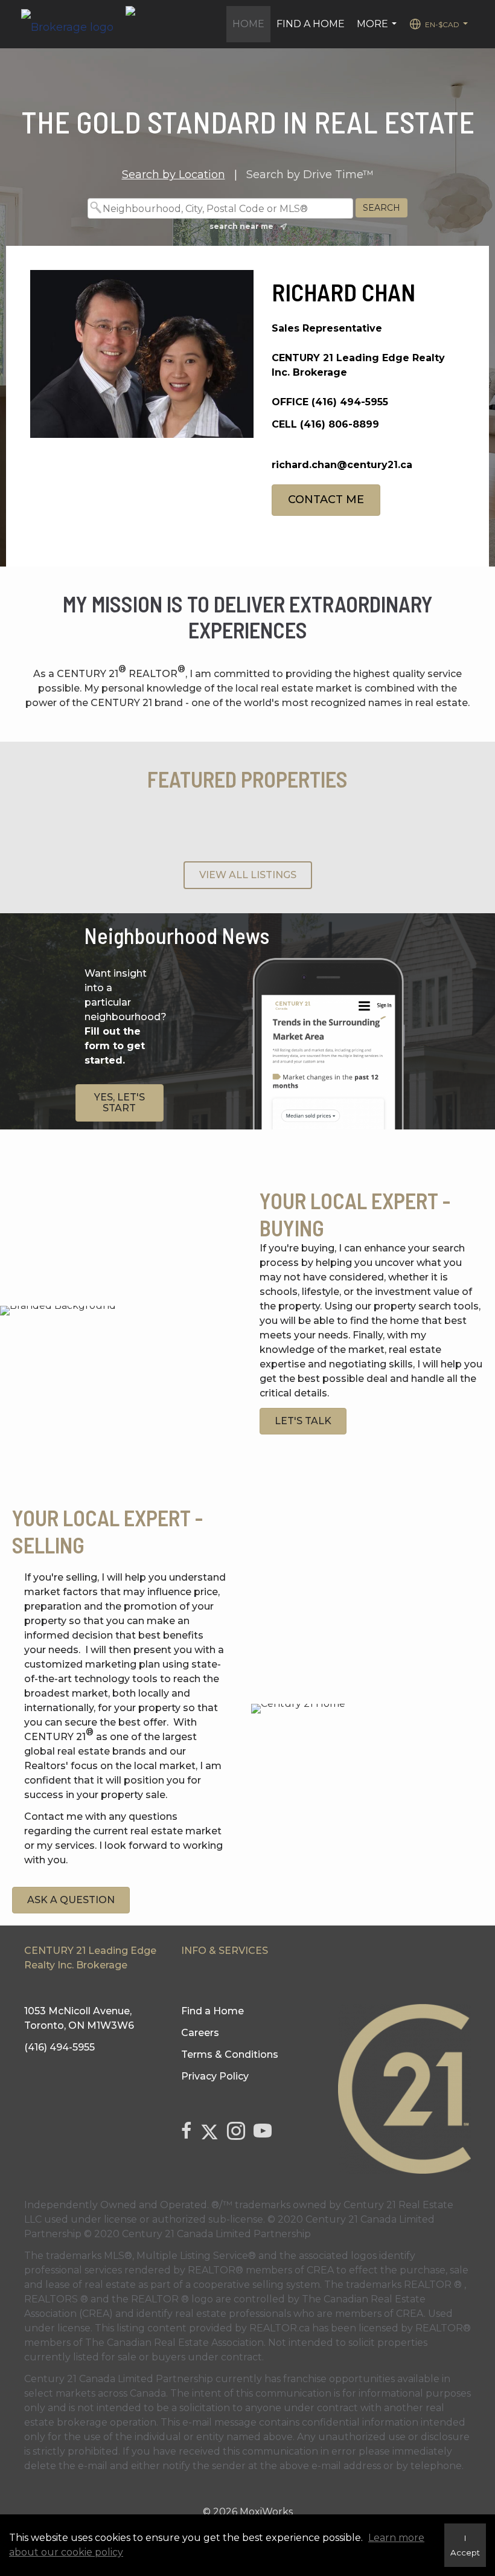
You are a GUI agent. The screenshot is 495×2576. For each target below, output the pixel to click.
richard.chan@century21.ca (342, 465)
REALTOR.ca (279, 2328)
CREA (320, 2270)
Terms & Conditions (230, 2054)
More (378, 30)
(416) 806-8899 (340, 424)
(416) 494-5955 (350, 402)
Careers (200, 2033)
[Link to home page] (73, 24)
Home (248, 24)
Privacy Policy (215, 2076)
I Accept (465, 2545)
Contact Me (326, 499)
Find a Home (311, 24)
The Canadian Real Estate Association (174, 2343)
